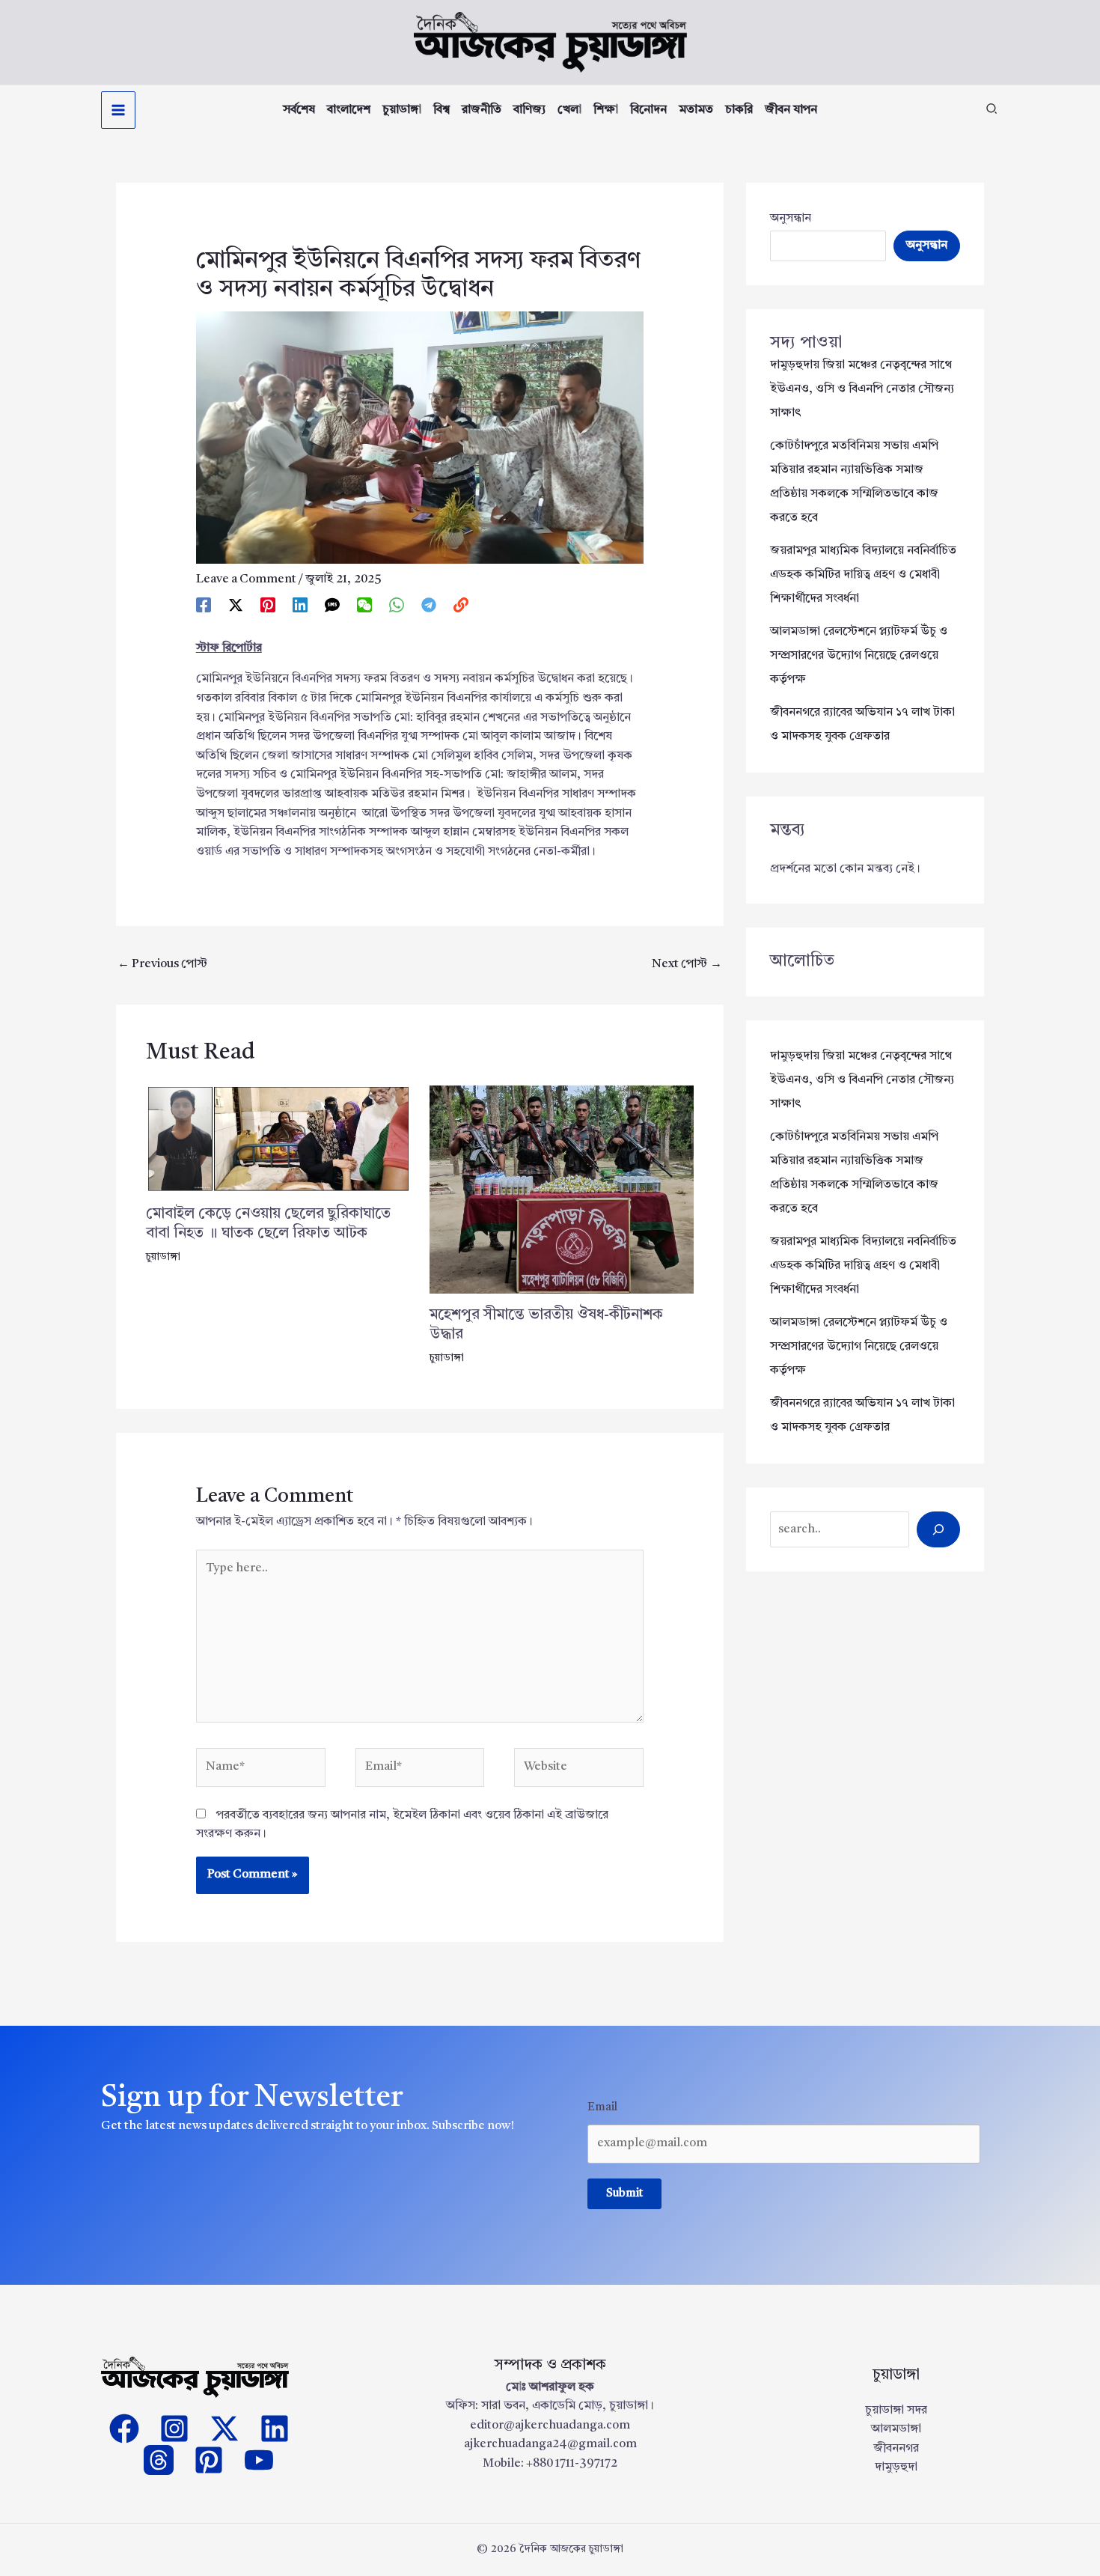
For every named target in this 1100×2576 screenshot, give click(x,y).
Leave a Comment (246, 579)
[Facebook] (204, 605)
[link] (461, 605)
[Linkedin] (300, 605)
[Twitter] (224, 2429)
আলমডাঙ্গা (896, 2429)
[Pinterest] (268, 605)
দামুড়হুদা (896, 2467)
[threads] (159, 2460)
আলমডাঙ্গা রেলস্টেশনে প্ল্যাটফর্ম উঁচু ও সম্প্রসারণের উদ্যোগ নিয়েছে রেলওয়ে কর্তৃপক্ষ (859, 656)
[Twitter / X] (236, 605)
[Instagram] (174, 2429)
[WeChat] (364, 605)
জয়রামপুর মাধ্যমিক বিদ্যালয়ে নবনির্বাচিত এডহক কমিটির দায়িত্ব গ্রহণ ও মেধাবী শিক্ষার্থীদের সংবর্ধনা (863, 575)
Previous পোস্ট (162, 964)
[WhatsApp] (397, 605)
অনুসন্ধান (791, 219)
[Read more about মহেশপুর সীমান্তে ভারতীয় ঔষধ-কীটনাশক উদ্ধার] (562, 1190)
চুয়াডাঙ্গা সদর (896, 2411)
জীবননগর (896, 2449)
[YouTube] (259, 2460)
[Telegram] (429, 605)
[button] (992, 112)
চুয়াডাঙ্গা (163, 1257)
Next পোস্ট (687, 964)
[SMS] (332, 605)
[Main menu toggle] (118, 110)
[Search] (938, 1529)
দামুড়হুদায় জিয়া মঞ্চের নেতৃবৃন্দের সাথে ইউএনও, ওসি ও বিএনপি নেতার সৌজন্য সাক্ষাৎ (862, 389)
